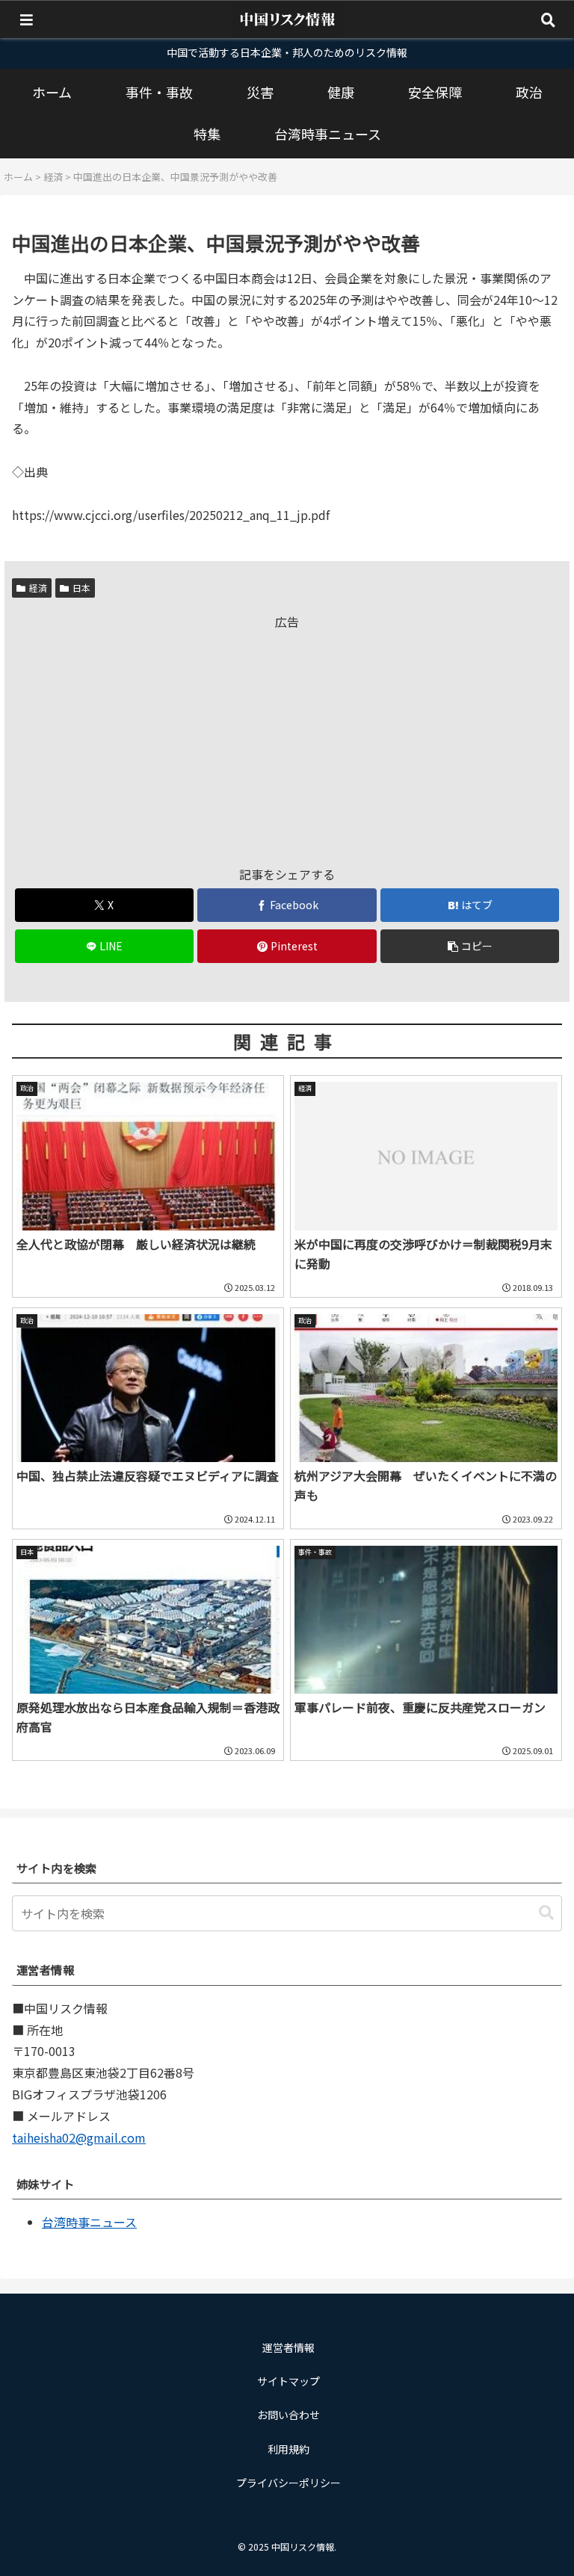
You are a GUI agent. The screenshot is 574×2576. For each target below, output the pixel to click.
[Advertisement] (287, 737)
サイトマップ (288, 2381)
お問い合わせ (288, 2415)
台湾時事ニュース (89, 2222)
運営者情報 (288, 2347)
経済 (38, 588)
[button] (470, 946)
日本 (81, 588)
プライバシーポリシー (288, 2483)
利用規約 (288, 2449)
